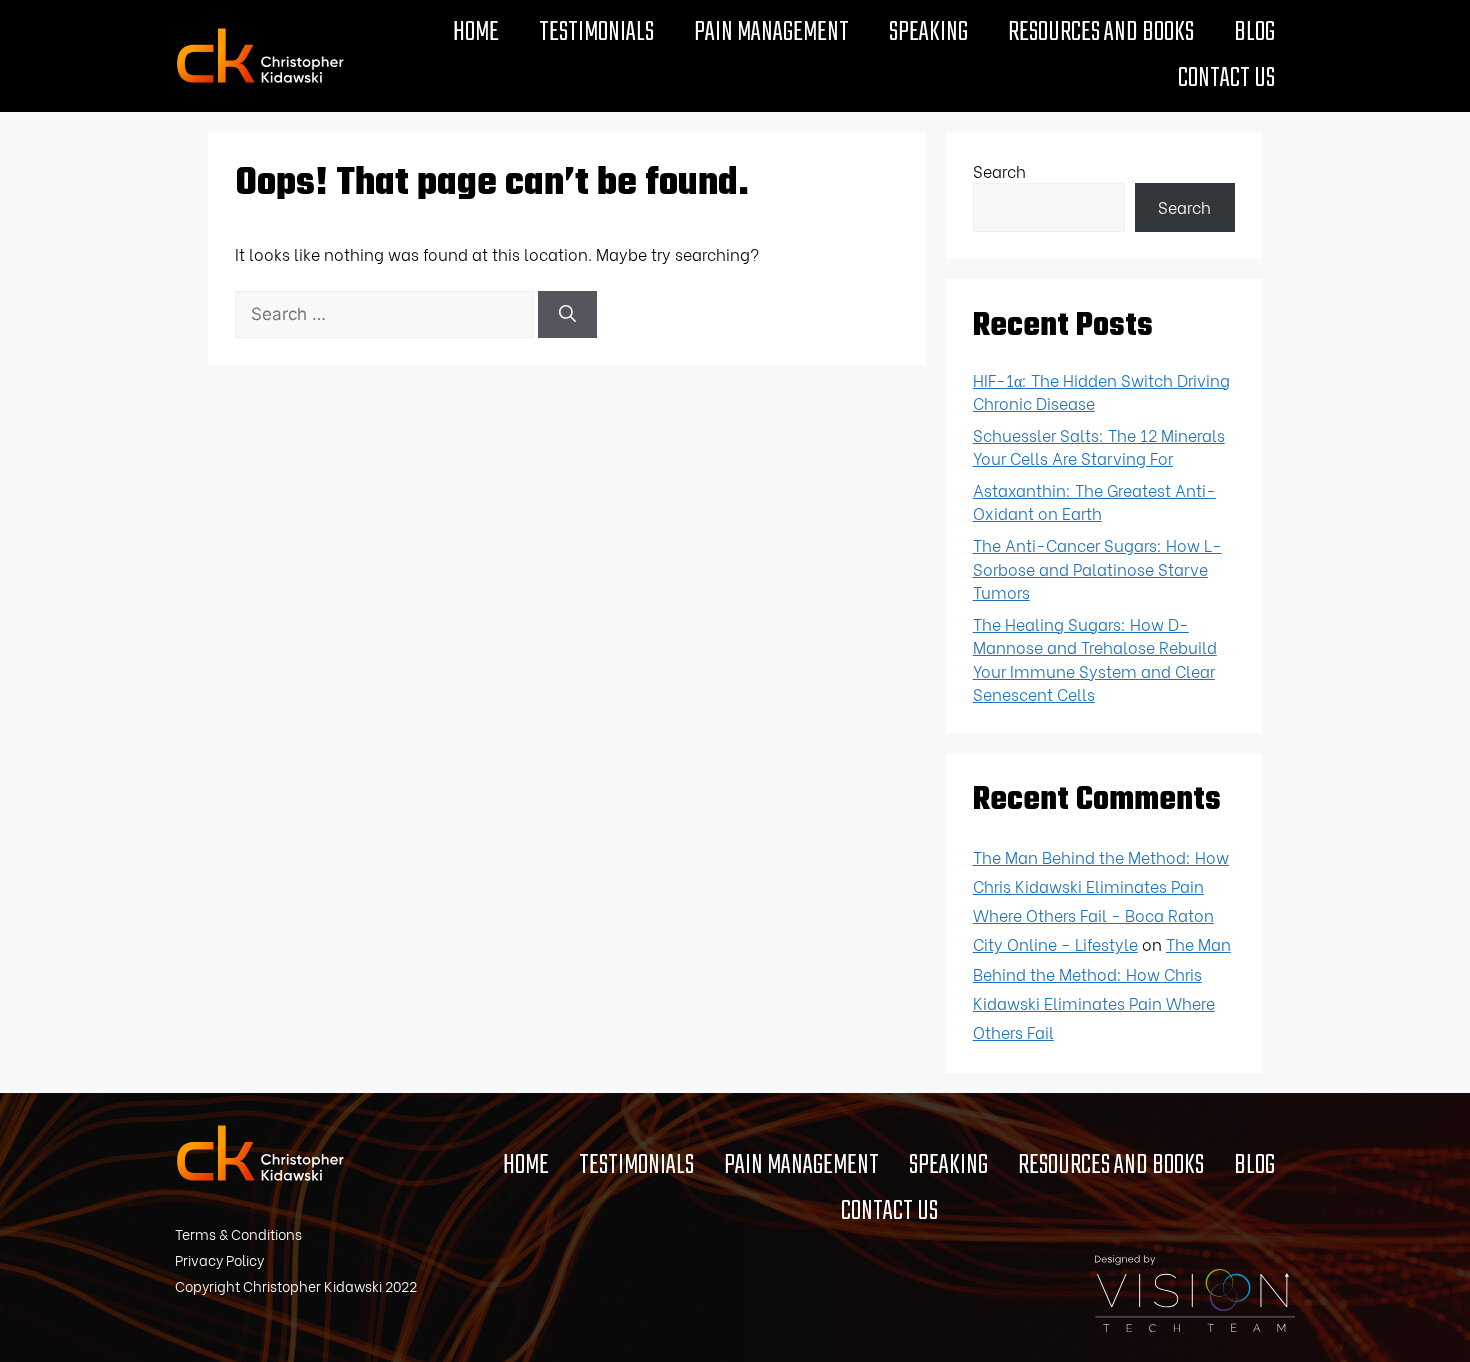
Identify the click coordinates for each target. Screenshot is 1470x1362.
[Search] (567, 315)
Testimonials (596, 33)
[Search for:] (386, 312)
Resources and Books (1101, 33)
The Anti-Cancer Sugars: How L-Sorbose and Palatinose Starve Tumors (1097, 568)
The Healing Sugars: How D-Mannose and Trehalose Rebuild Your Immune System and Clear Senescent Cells (1095, 659)
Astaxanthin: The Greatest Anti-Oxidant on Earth (1094, 501)
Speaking (928, 33)
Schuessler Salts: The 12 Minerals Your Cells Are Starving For (1099, 446)
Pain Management (771, 33)
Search (999, 170)
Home (476, 33)
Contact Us (1226, 79)
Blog (1254, 33)
